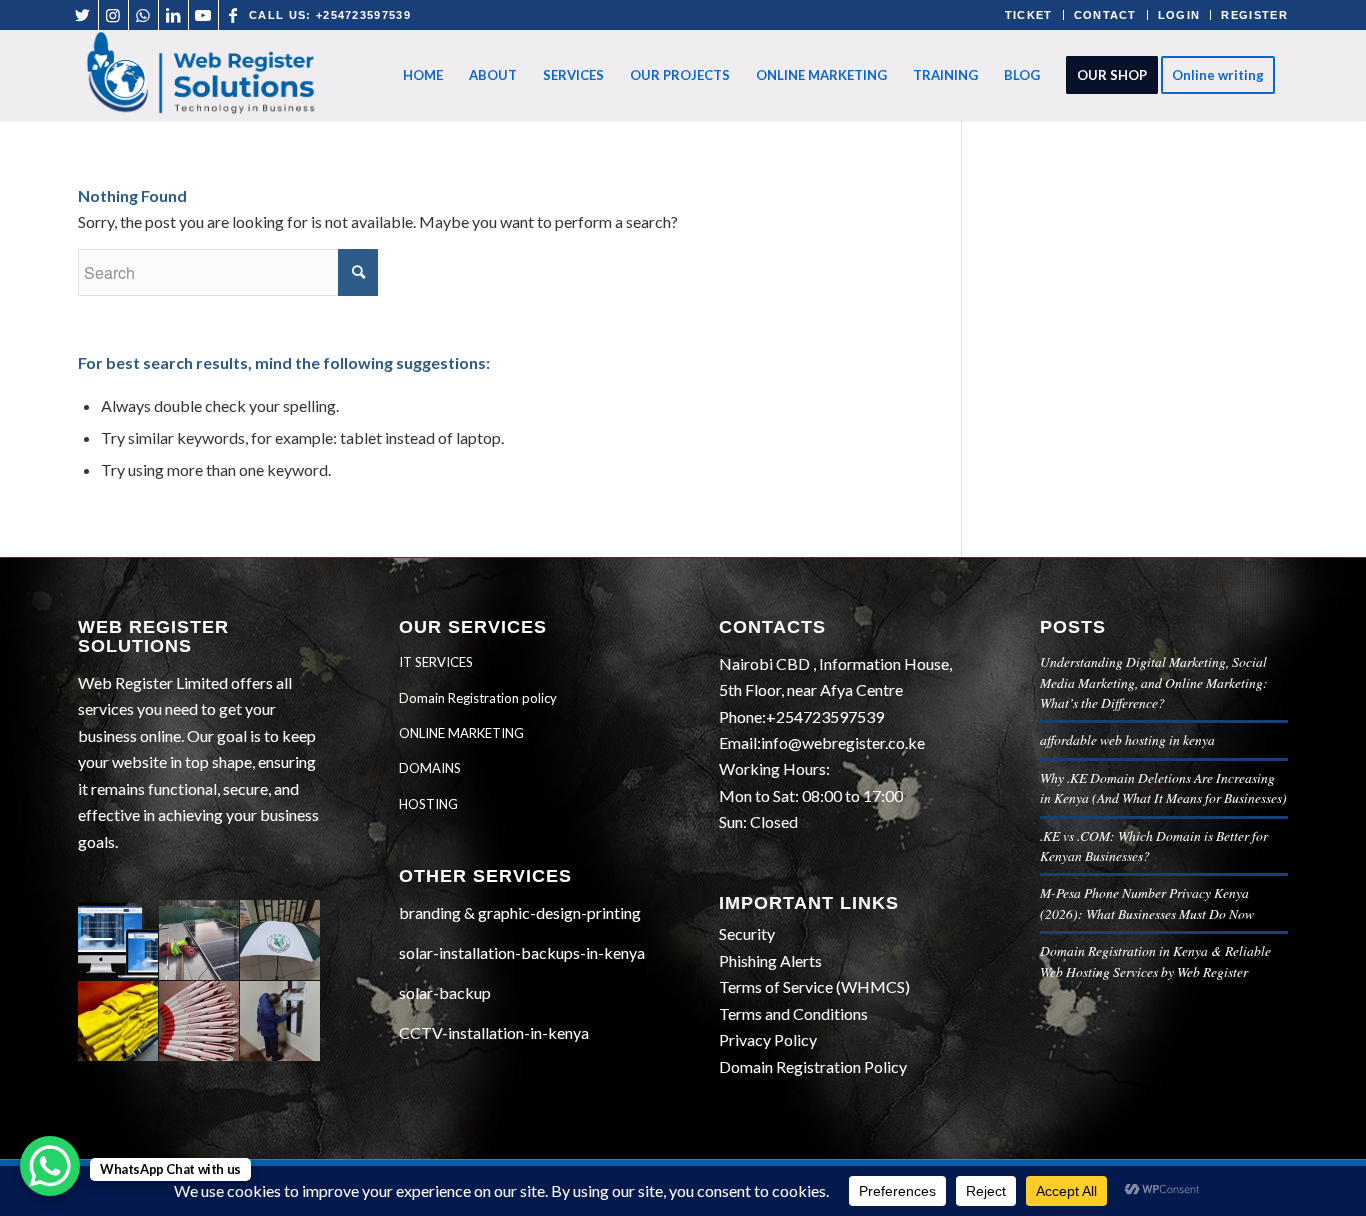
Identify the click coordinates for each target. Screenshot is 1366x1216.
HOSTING (428, 804)
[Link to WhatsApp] (143, 15)
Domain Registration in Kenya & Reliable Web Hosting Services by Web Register (1155, 960)
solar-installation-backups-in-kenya (522, 952)
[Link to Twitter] (83, 15)
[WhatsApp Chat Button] (50, 1166)
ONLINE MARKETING (461, 733)
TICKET (1029, 15)
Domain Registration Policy (813, 1066)
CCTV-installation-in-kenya (494, 1032)
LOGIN (1179, 15)
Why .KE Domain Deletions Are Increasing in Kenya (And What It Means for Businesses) (1163, 787)
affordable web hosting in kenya (1127, 739)
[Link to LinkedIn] (173, 15)
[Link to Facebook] (234, 15)
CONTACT (1105, 15)
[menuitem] (423, 75)
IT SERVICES (436, 662)
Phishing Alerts (770, 960)
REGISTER (1254, 15)
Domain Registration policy (478, 698)
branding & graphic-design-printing (520, 912)
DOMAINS (430, 768)
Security (747, 933)
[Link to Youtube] (203, 15)
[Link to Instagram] (113, 15)
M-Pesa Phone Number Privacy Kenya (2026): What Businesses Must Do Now (1147, 902)
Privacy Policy (768, 1039)
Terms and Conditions (793, 1013)
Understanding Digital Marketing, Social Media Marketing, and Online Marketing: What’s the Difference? (1154, 682)
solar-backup (445, 992)
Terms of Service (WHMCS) (814, 986)
